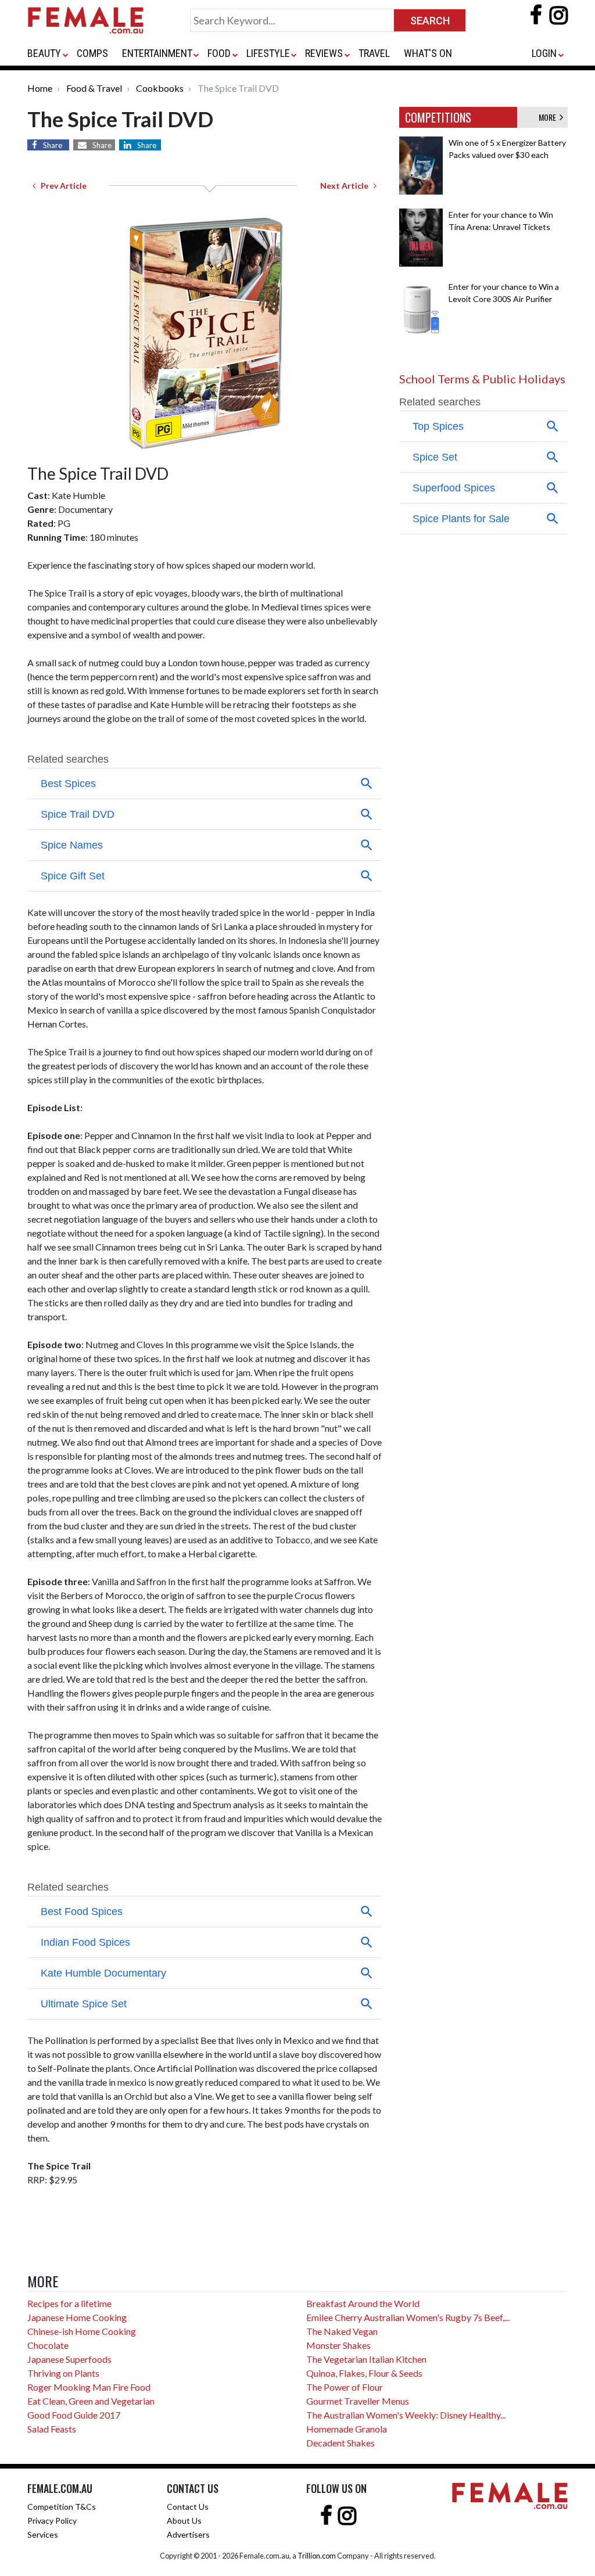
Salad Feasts (52, 2429)
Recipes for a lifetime (69, 2303)
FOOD (219, 53)
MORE (549, 117)
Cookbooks (160, 88)
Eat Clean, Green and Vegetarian (91, 2401)
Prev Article (61, 186)
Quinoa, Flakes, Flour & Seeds (364, 2373)
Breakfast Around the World (363, 2303)
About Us (184, 2521)
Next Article (347, 186)
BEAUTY (44, 53)
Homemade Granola (347, 2429)
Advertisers (188, 2534)
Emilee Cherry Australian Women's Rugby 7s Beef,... (408, 2317)
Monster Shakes (338, 2345)
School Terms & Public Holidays (482, 379)
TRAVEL (374, 53)
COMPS (92, 53)
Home (40, 88)
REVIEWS (324, 53)
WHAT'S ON (428, 53)
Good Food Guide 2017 (74, 2415)
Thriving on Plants (63, 2373)
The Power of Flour (345, 2387)
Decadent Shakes (340, 2443)
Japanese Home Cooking (77, 2317)
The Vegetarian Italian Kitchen (366, 2359)
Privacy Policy (52, 2521)
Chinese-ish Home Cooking (82, 2331)
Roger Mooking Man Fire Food (89, 2387)
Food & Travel (94, 88)
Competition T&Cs (62, 2507)
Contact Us (188, 2507)
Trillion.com (317, 2556)
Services (43, 2534)
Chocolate (48, 2345)
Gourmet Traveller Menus (358, 2401)
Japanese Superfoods (69, 2359)
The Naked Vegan (342, 2331)
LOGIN (544, 53)
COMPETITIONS (438, 117)
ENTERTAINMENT (157, 53)
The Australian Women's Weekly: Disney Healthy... (406, 2415)
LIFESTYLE (268, 53)
